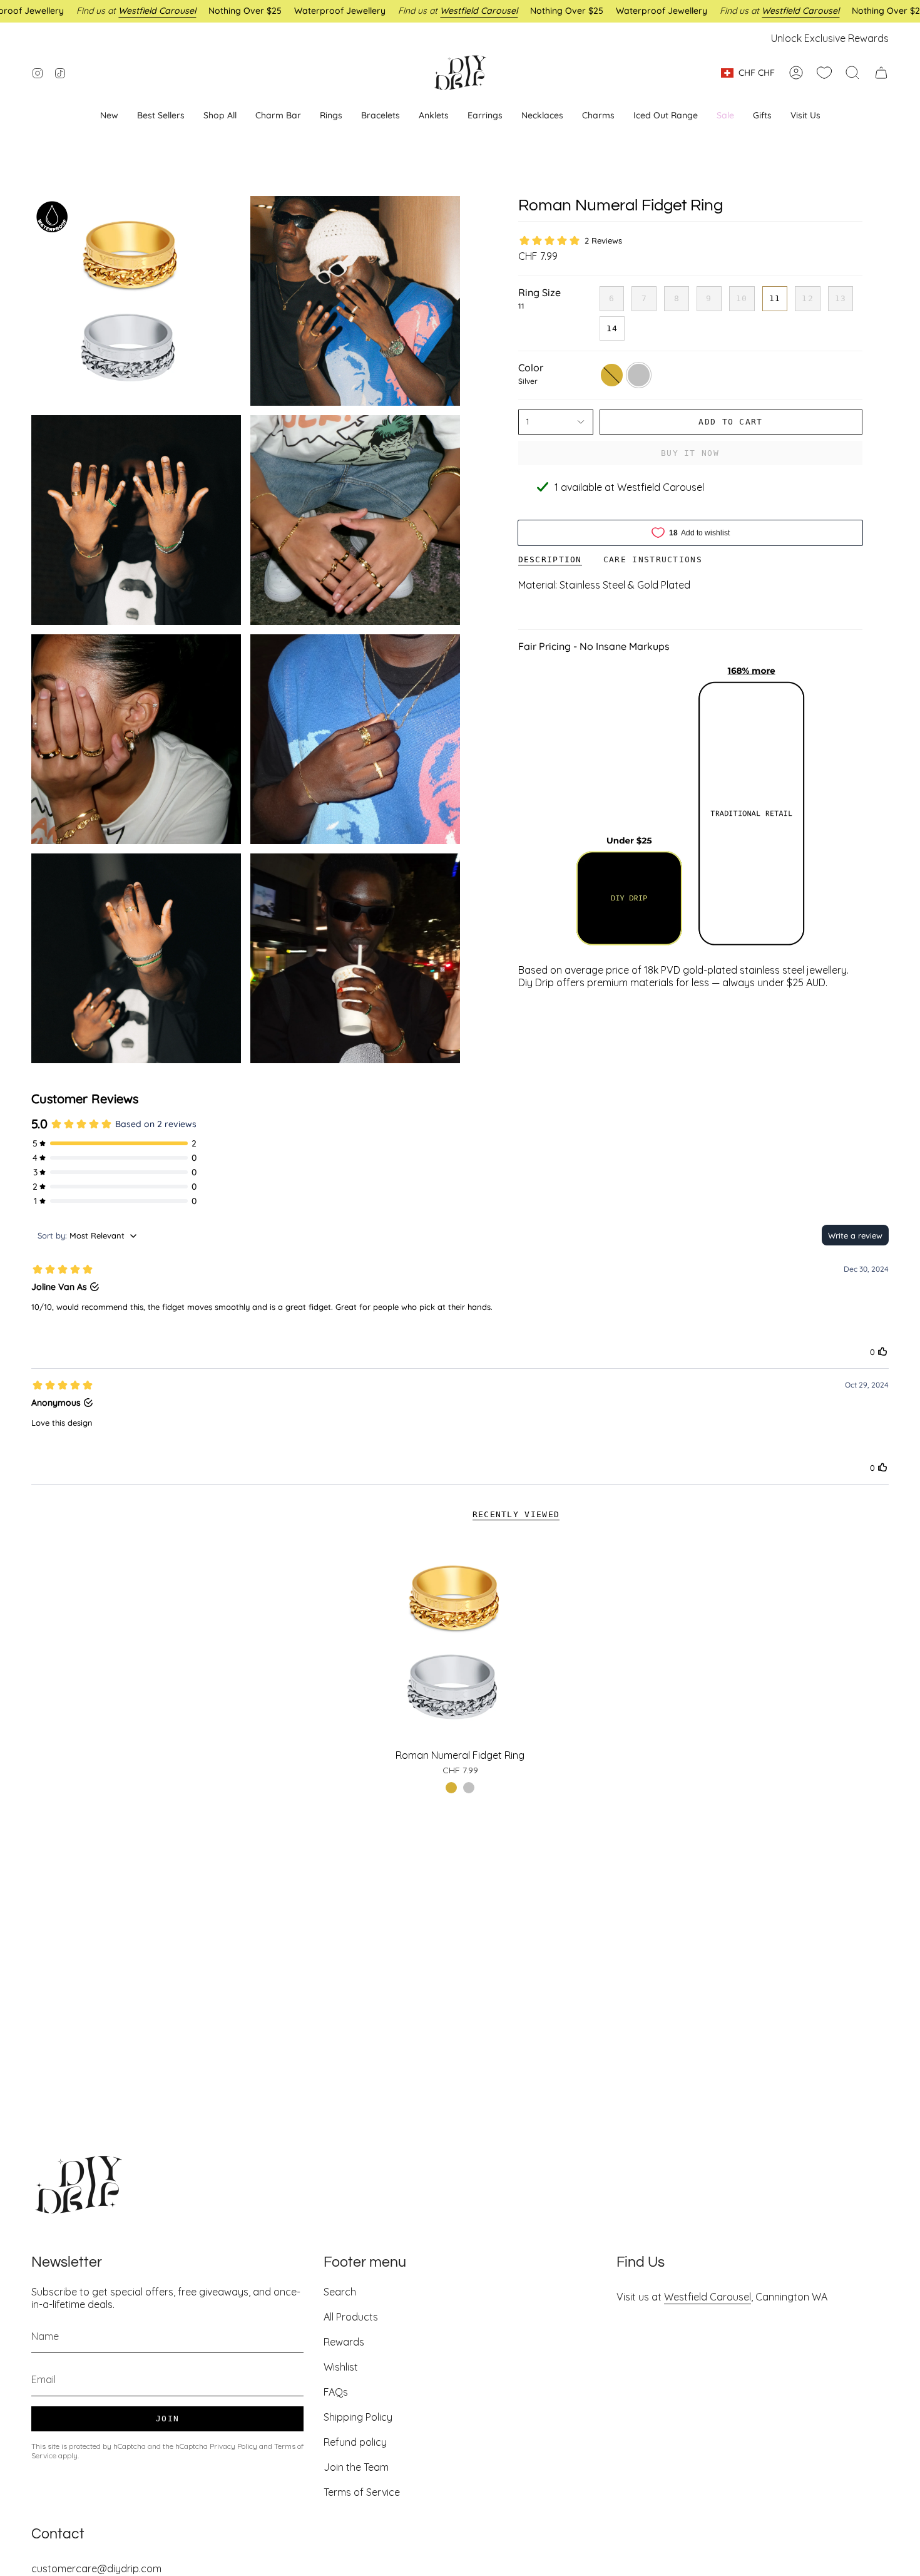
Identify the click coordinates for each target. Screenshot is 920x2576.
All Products (351, 2317)
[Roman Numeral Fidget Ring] (460, 1642)
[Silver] (469, 1788)
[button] (485, 116)
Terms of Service (362, 2492)
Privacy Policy (233, 2446)
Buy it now (690, 453)
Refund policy (355, 2442)
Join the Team (356, 2467)
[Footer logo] (78, 2185)
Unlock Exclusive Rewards (830, 38)
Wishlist (341, 2367)
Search (340, 2292)
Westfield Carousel (708, 2297)
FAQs (336, 2392)
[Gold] (451, 1788)
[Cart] (881, 73)
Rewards (344, 2342)
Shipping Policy (358, 2417)
